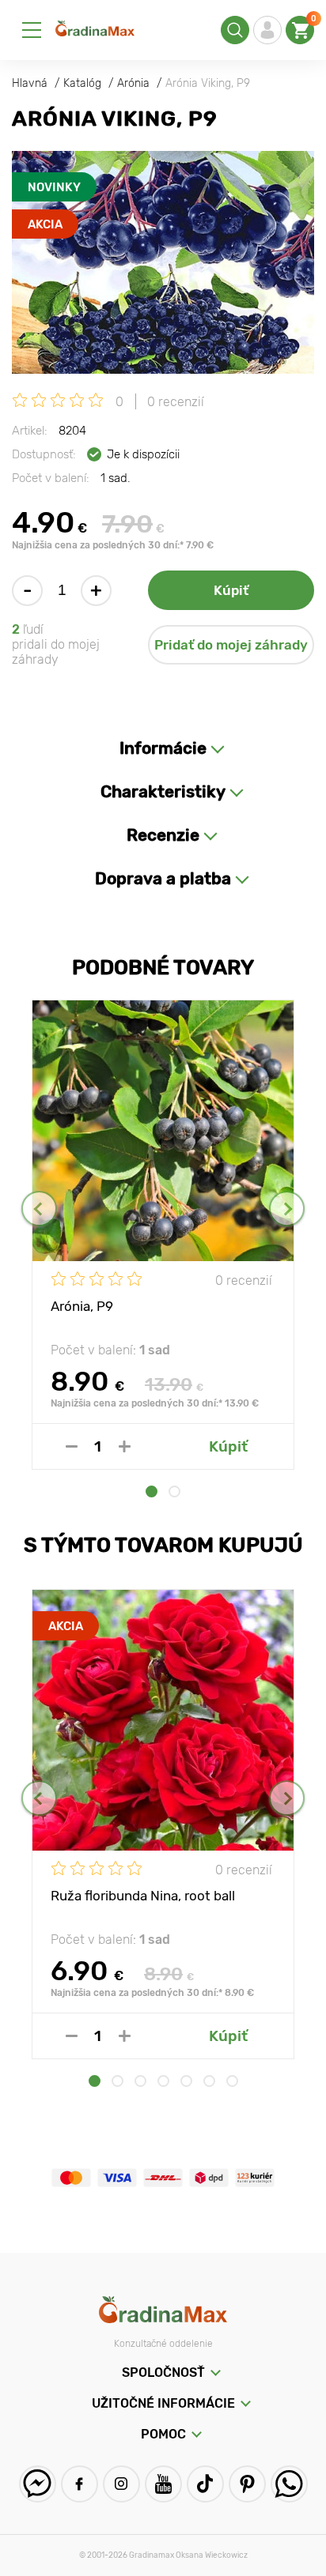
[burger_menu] (32, 30)
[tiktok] (205, 2484)
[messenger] (38, 2484)
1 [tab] (152, 1491)
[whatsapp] (289, 2484)
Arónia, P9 (82, 1306)
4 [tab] (163, 2081)
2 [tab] (174, 1491)
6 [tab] (209, 2081)
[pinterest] (247, 2484)
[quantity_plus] (125, 1446)
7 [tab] (232, 2081)
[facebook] (80, 2484)
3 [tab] (140, 2081)
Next (287, 1209)
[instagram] (121, 2484)
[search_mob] (235, 30)
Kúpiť (231, 590)
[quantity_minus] (72, 1446)
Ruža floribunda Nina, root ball (143, 1896)
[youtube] (163, 2484)
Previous (39, 1209)
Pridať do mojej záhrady (231, 645)
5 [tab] (186, 2081)
